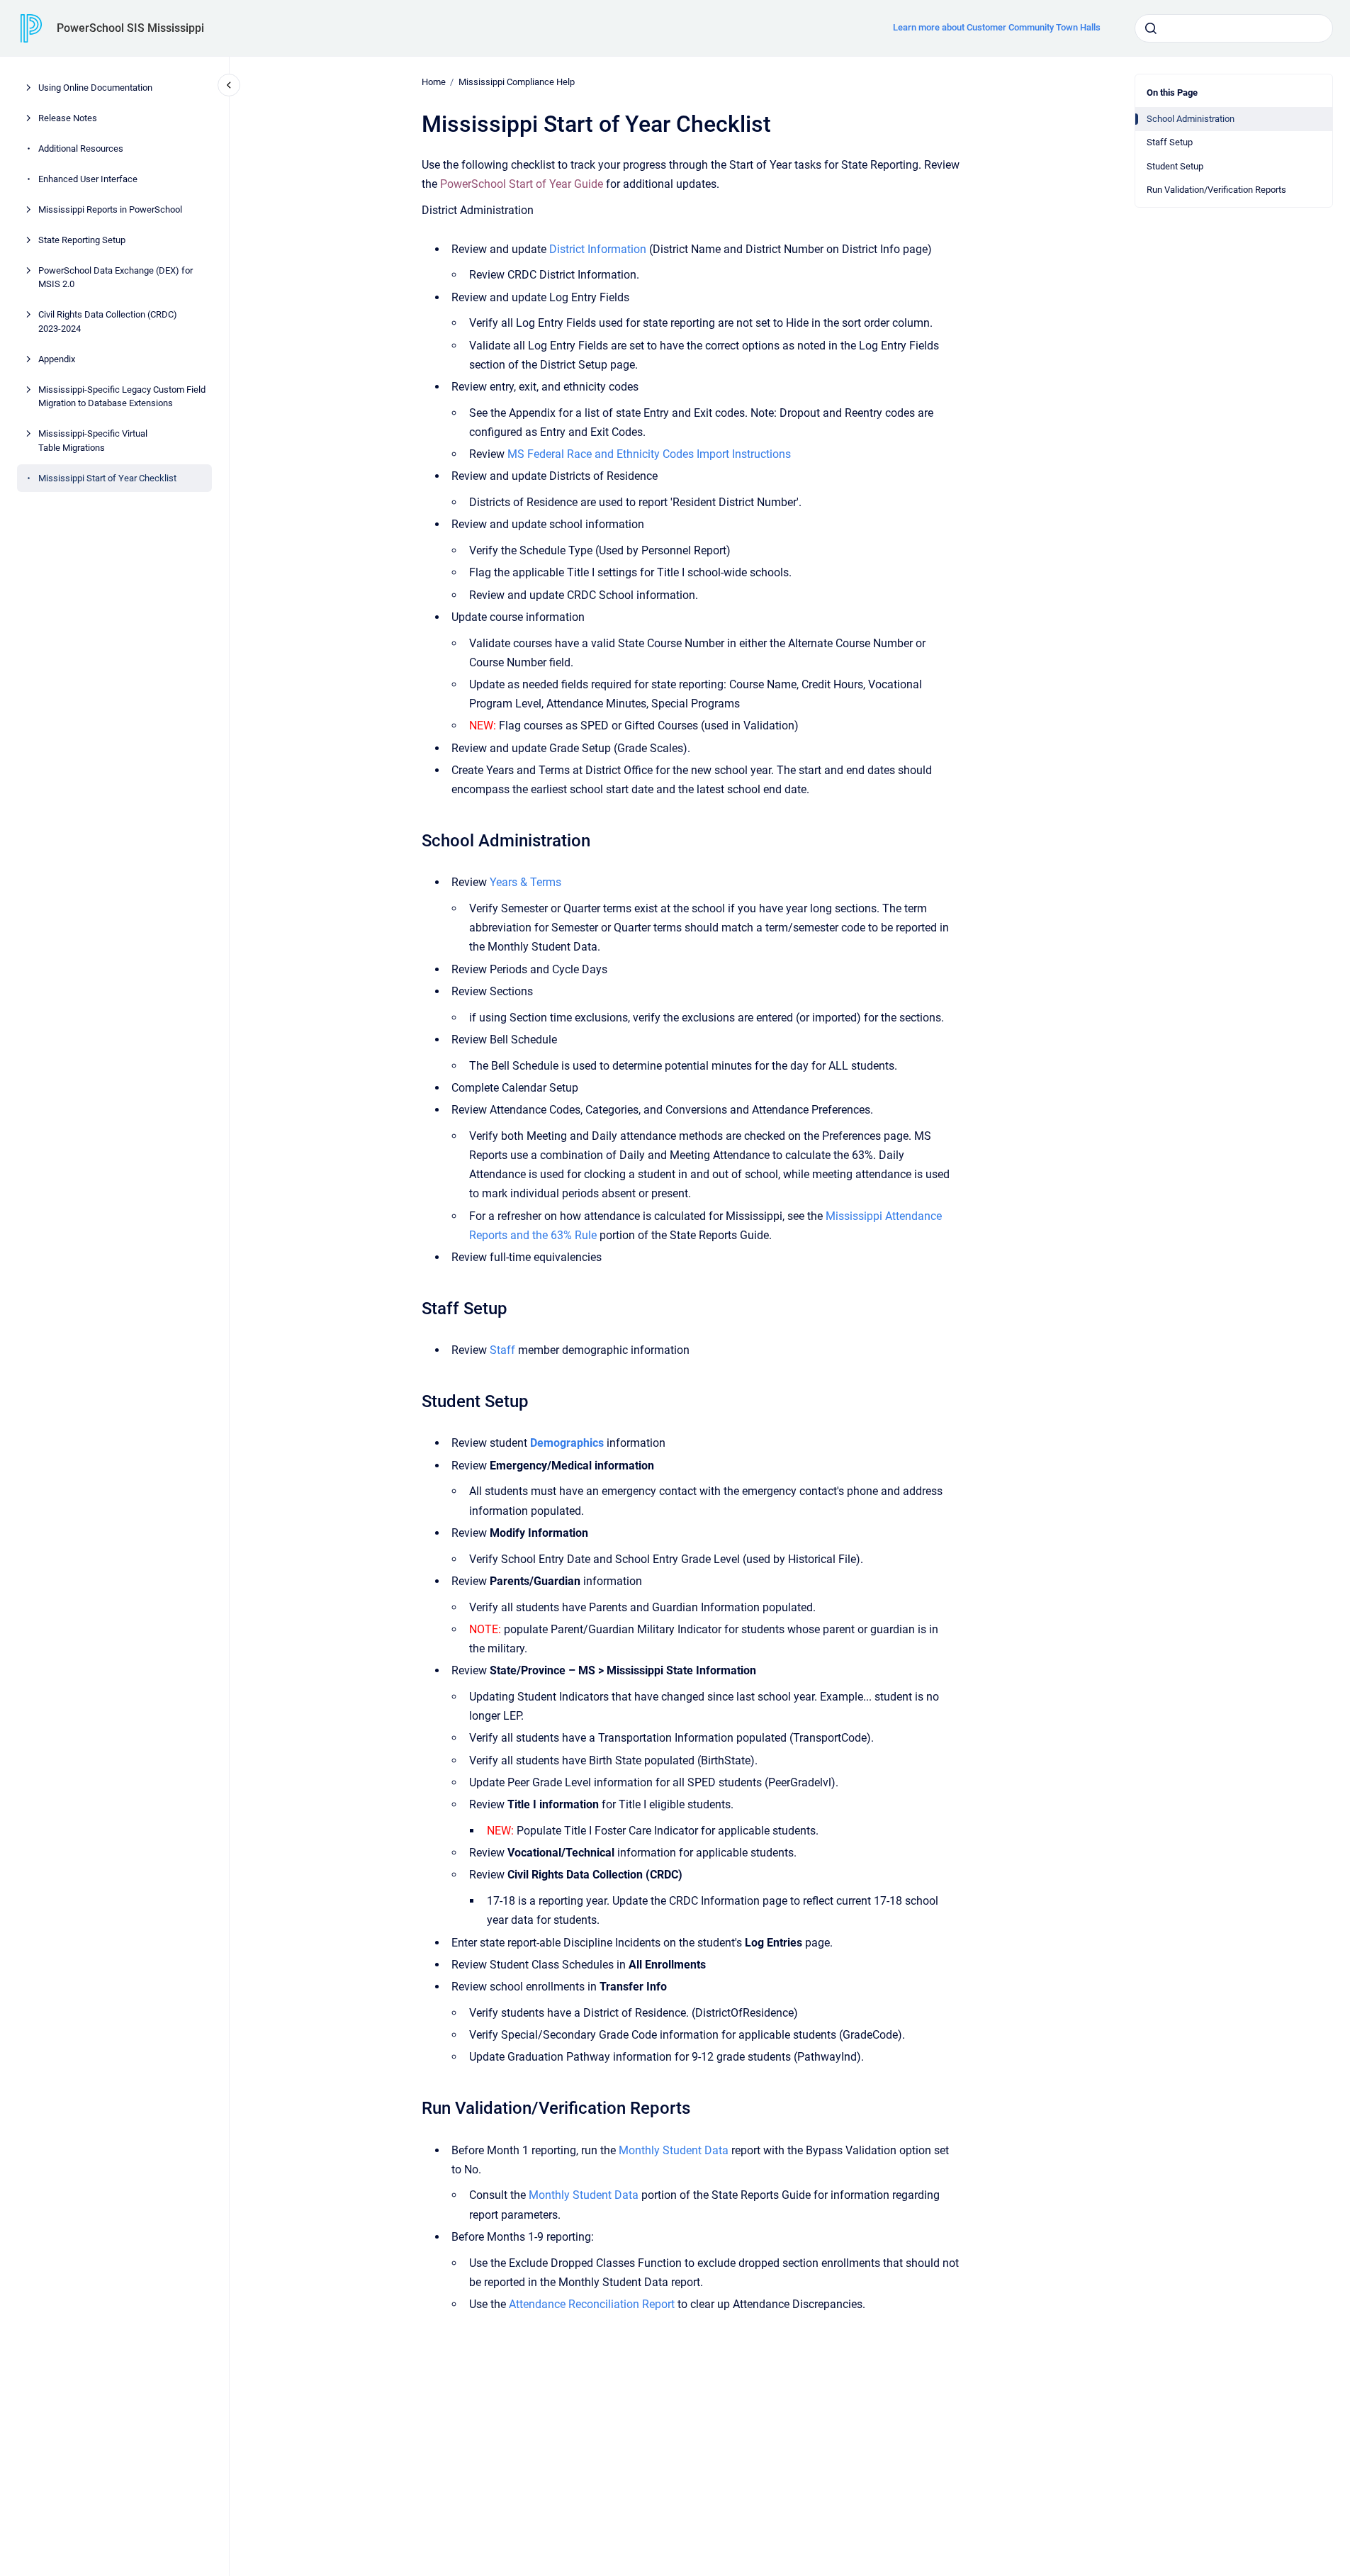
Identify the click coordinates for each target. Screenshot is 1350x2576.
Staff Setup (1170, 142)
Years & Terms (525, 882)
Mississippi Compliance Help (517, 82)
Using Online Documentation (95, 88)
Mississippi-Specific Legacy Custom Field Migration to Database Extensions (122, 397)
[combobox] (1234, 28)
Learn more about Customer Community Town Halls (997, 27)
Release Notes (68, 118)
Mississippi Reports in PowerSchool (110, 209)
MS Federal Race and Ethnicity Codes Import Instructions (649, 454)
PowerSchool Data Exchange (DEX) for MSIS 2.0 (116, 278)
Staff (502, 1350)
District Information (598, 249)
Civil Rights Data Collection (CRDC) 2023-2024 (108, 321)
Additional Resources (81, 149)
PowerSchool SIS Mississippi (130, 28)
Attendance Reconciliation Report (592, 2304)
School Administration (1191, 119)
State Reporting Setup (82, 240)
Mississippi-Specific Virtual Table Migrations (93, 441)
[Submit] (1151, 28)
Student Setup (1175, 166)
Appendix (57, 359)
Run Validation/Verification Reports (1216, 190)
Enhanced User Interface (88, 179)
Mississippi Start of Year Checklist (107, 478)
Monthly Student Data (674, 2150)
